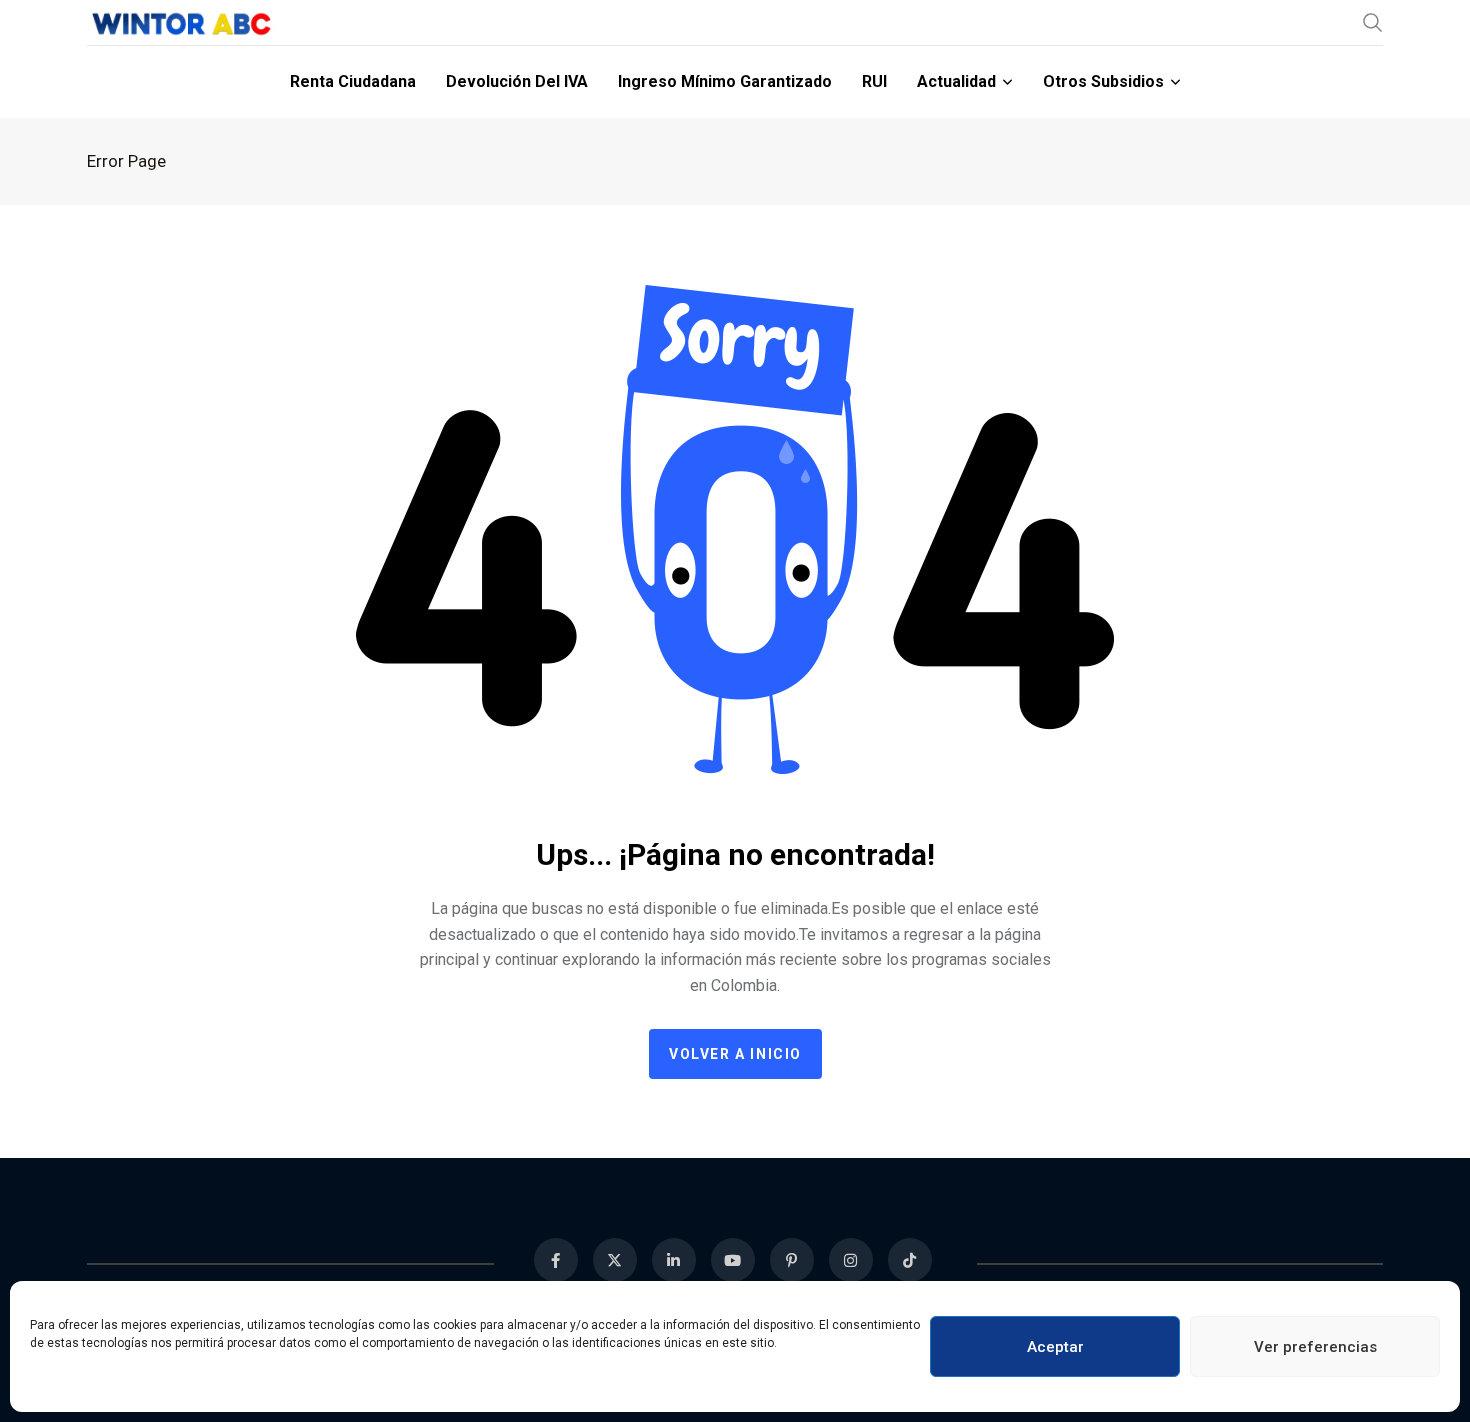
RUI (874, 81)
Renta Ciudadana (353, 81)
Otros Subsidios (1103, 81)
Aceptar (1055, 1347)
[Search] (1373, 22)
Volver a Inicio (735, 1054)
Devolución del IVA (517, 81)
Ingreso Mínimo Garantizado (725, 81)
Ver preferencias (1315, 1347)
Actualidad (956, 81)
